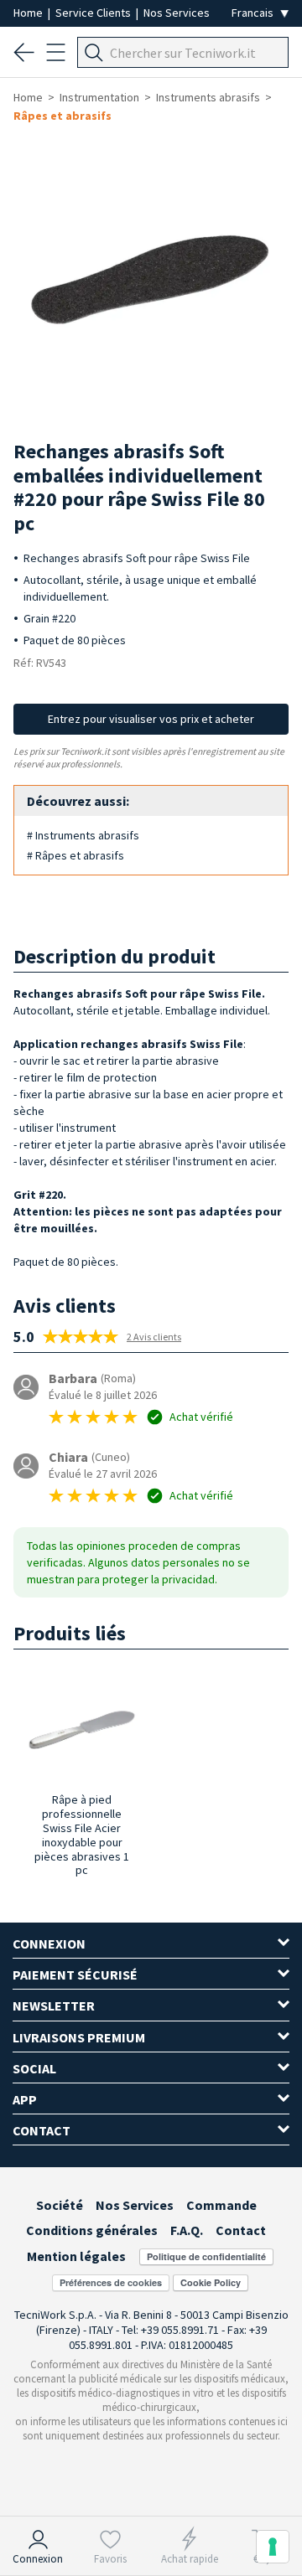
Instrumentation (99, 97)
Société (60, 2205)
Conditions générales (92, 2230)
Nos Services (177, 13)
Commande (221, 2205)
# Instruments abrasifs (83, 835)
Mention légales (76, 2256)
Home (29, 13)
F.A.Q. (187, 2230)
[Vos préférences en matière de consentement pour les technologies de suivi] (273, 2547)
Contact (241, 2230)
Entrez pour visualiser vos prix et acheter (151, 719)
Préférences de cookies (111, 2282)
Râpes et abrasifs (62, 116)
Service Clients (94, 13)
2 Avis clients (154, 1337)
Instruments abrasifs (208, 97)
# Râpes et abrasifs (75, 855)
